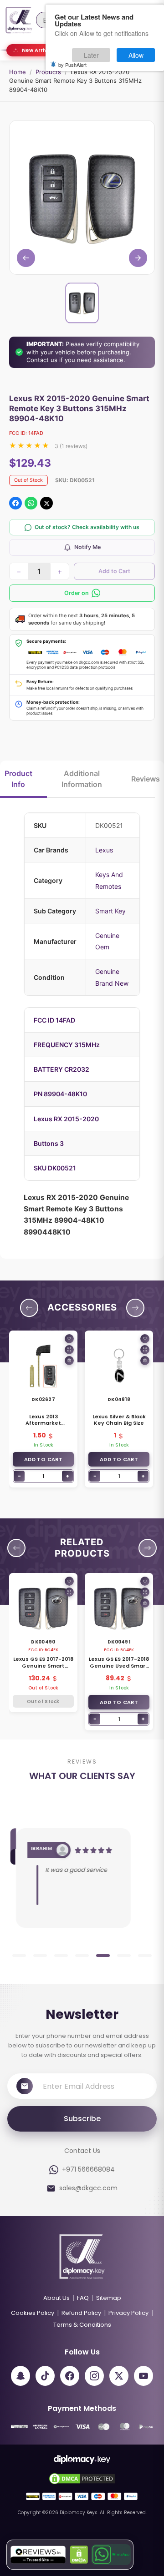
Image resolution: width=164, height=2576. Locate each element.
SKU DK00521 (55, 1168)
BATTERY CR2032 (61, 1069)
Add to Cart (114, 571)
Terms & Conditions (82, 2325)
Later (91, 55)
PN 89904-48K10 (60, 1094)
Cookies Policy (33, 2313)
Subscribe (82, 2119)
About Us (56, 2298)
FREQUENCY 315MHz (67, 1045)
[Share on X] (46, 503)
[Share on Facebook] (15, 503)
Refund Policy (81, 2313)
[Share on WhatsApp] (31, 503)
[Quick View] (69, 1350)
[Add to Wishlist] (69, 1339)
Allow (136, 55)
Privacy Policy (128, 2313)
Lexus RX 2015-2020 (66, 1119)
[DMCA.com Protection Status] (79, 2555)
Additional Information (82, 779)
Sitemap (109, 2298)
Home (18, 72)
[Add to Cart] (69, 1361)
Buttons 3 (49, 1143)
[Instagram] (94, 2376)
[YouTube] (143, 2376)
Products (48, 72)
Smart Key (110, 911)
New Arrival (37, 50)
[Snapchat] (20, 2376)
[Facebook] (70, 2376)
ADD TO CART (43, 1459)
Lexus (104, 850)
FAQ (83, 2298)
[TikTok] (45, 2376)
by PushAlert (72, 65)
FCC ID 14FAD (54, 1020)
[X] (119, 2376)
